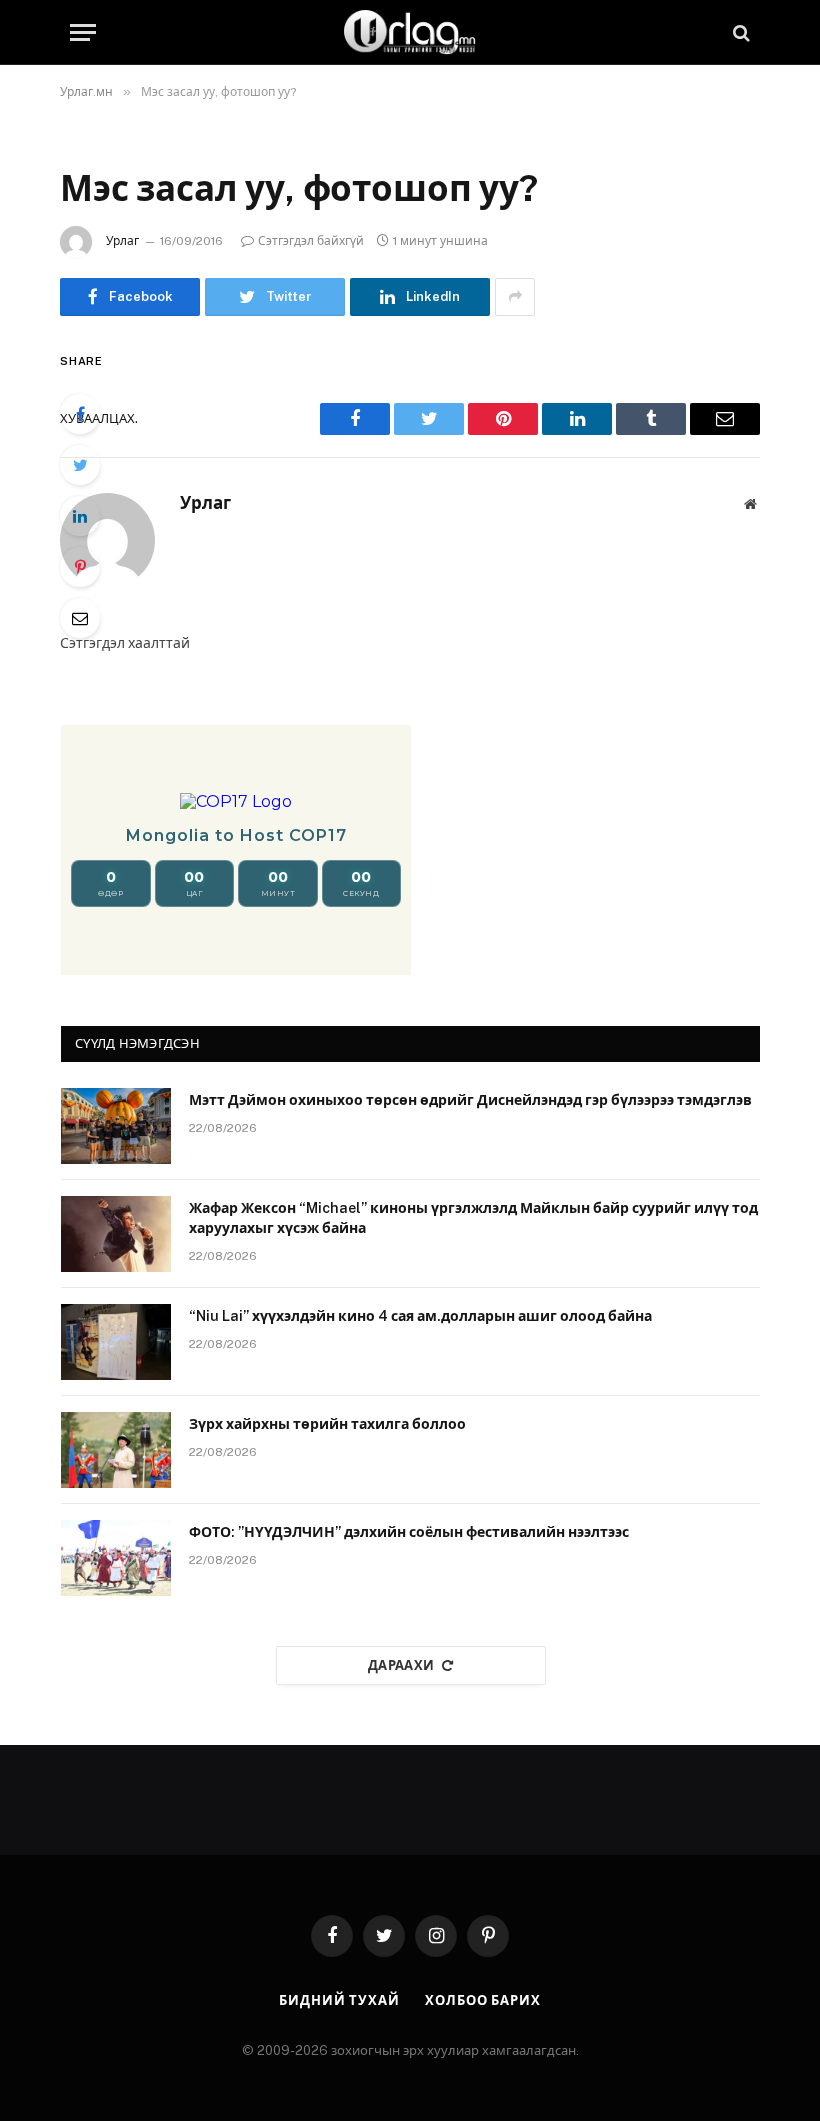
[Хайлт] (739, 32)
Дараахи (401, 1665)
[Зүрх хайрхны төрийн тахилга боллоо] (116, 1450)
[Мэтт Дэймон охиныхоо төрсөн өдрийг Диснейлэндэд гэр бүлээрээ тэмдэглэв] (116, 1126)
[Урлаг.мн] (410, 32)
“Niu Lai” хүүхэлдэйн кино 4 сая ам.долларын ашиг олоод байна (420, 1316)
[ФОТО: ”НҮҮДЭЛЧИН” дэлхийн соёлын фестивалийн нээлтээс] (116, 1558)
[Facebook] (80, 414)
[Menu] (83, 32)
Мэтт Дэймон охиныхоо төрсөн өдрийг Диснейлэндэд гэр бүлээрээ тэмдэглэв (470, 1100)
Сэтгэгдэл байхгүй (311, 241)
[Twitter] (80, 465)
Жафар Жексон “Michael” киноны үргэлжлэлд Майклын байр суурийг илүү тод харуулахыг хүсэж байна (473, 1218)
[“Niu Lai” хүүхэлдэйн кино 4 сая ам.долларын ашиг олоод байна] (116, 1342)
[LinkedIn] (80, 516)
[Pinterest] (80, 567)
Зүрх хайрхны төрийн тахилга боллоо (327, 1424)
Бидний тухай (339, 2000)
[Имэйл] (80, 618)
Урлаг (122, 241)
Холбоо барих (483, 2000)
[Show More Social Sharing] (515, 297)
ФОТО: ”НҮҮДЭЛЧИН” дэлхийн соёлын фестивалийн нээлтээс (409, 1532)
